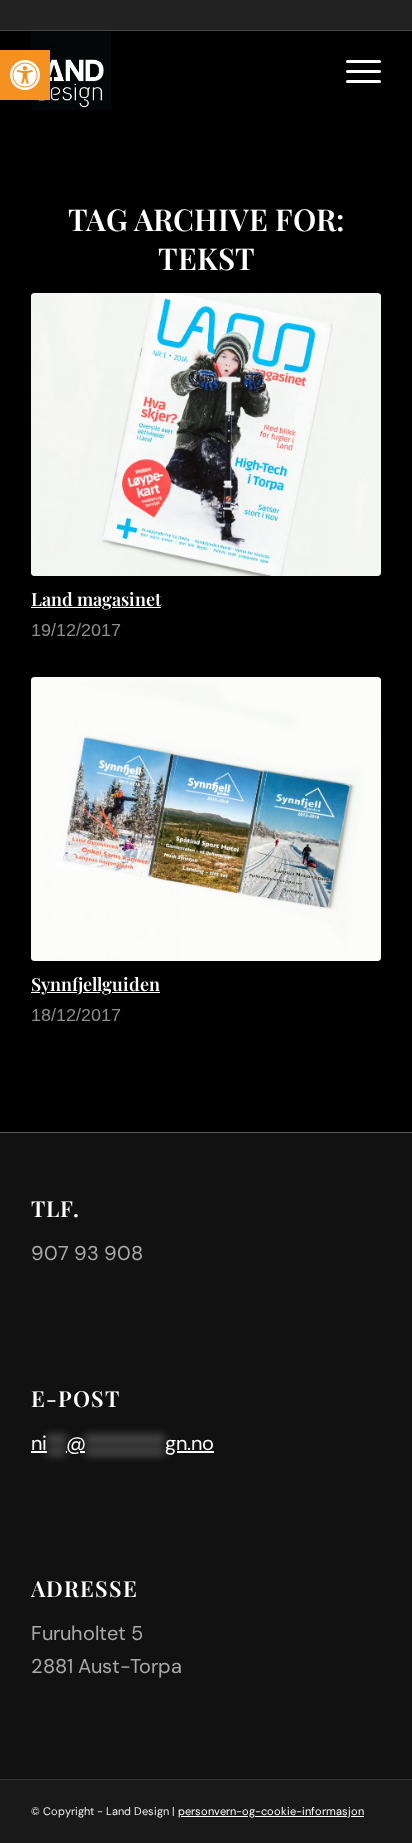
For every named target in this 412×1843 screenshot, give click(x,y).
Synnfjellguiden (95, 984)
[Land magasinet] (206, 434)
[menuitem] (353, 70)
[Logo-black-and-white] (171, 70)
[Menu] (353, 70)
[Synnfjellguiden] (206, 818)
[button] (25, 75)
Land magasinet (96, 599)
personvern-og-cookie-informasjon (271, 1811)
